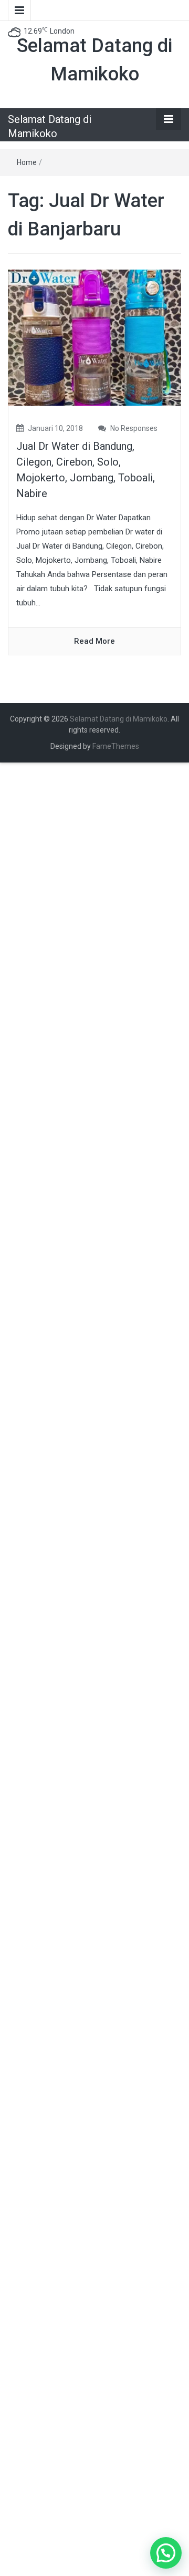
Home (27, 162)
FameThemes (116, 746)
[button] (166, 2553)
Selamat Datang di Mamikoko (119, 719)
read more (94, 641)
